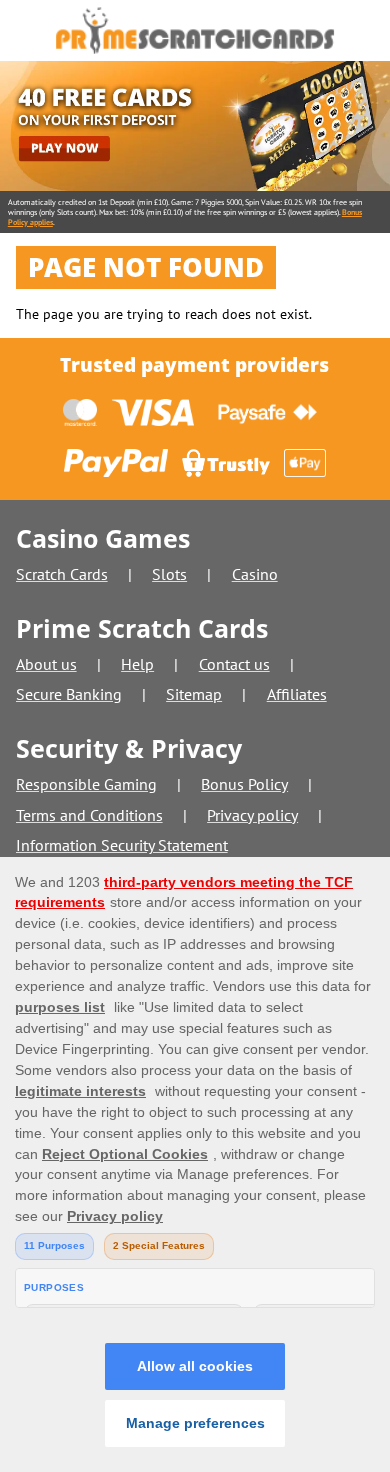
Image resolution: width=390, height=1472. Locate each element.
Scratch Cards (62, 574)
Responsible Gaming (86, 784)
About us (46, 664)
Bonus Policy (244, 784)
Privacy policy (252, 815)
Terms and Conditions (89, 815)
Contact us (234, 664)
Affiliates (297, 694)
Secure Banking (69, 694)
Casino (255, 574)
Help (137, 664)
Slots (169, 574)
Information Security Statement (122, 845)
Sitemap (194, 694)
